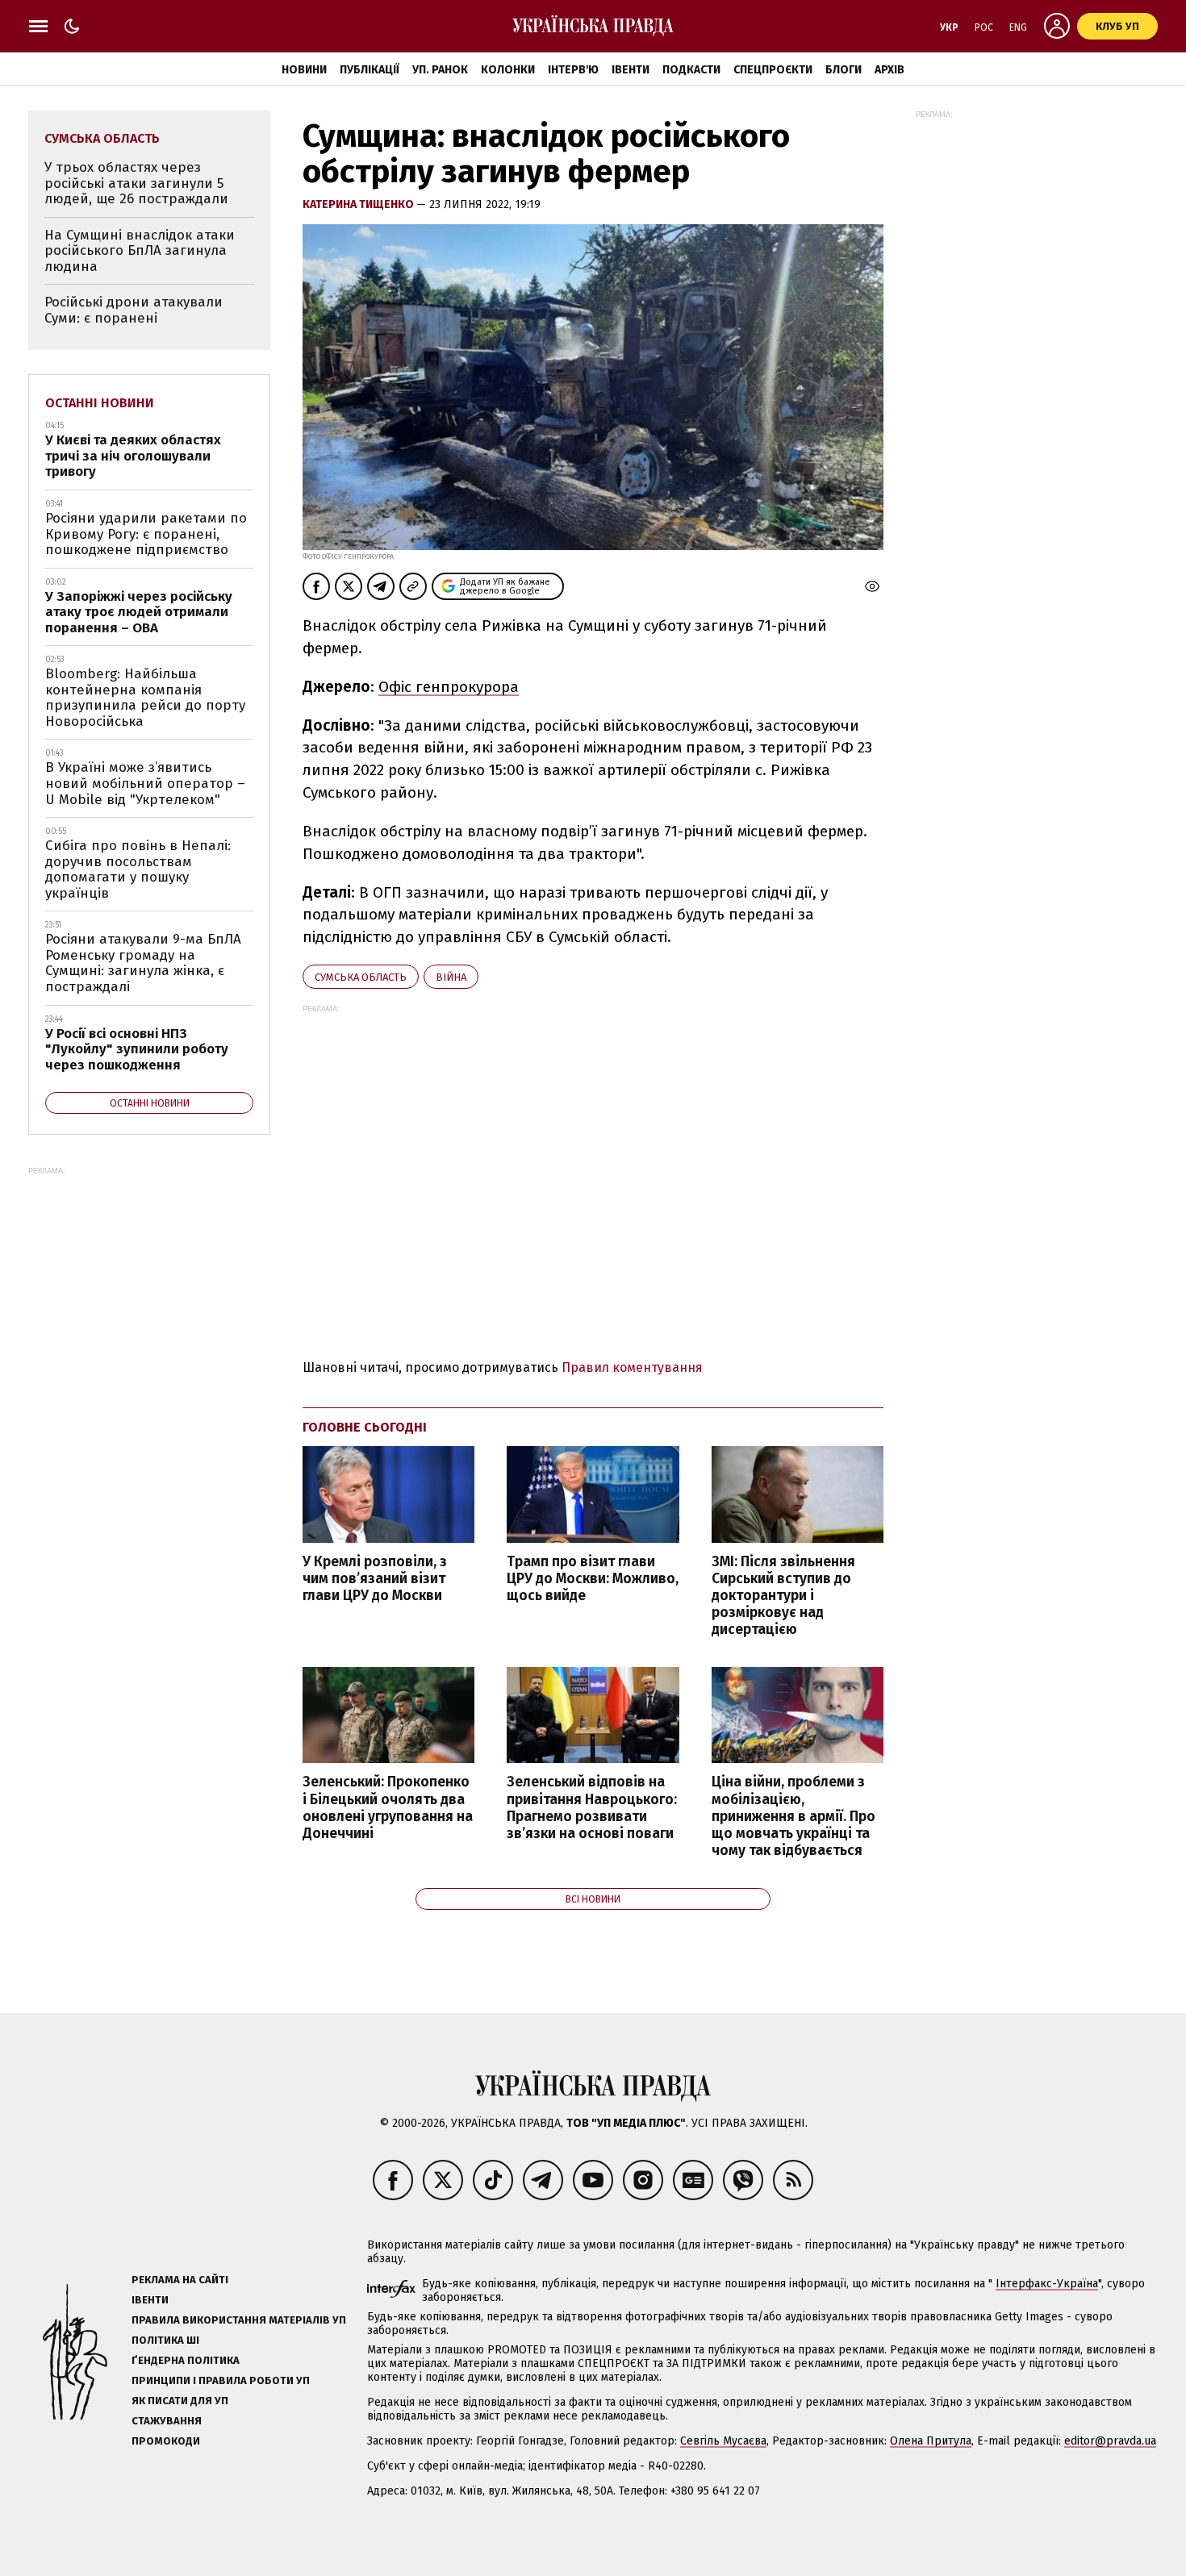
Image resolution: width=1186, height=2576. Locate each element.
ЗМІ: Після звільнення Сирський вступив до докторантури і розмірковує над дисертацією (783, 1596)
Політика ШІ (165, 2340)
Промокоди (166, 2441)
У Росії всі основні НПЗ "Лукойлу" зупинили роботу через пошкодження (137, 1049)
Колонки (508, 70)
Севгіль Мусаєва (723, 2441)
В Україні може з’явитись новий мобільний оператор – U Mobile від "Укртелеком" (145, 783)
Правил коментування (632, 1367)
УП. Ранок (440, 70)
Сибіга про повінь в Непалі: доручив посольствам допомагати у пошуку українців (138, 869)
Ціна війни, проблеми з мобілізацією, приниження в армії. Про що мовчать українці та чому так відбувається (793, 1816)
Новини (304, 70)
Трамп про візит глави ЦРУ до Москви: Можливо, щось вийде (593, 1579)
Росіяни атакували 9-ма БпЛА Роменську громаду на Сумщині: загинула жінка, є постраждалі (143, 963)
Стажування (167, 2421)
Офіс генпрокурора (449, 687)
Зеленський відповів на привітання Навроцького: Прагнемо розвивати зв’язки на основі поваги (592, 1807)
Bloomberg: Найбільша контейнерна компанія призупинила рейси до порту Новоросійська (145, 698)
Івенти (631, 70)
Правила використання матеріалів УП (239, 2320)
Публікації (370, 70)
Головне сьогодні (365, 1427)
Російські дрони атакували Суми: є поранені (134, 310)
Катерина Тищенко (359, 204)
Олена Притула (931, 2441)
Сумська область (361, 977)
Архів (890, 70)
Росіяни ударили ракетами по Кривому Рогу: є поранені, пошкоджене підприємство (146, 534)
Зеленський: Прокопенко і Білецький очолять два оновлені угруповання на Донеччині (388, 1807)
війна (451, 977)
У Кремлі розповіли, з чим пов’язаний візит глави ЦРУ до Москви (375, 1579)
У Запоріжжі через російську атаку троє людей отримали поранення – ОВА (139, 612)
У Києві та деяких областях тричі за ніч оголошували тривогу (133, 456)
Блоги (844, 70)
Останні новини (100, 403)
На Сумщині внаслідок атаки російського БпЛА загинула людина (140, 251)
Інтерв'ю (573, 70)
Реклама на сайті (180, 2280)
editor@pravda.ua (1110, 2441)
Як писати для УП (180, 2401)
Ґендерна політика (186, 2360)
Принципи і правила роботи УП (221, 2380)
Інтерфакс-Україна (1047, 2284)
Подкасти (691, 70)
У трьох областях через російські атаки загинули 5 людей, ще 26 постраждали (136, 183)
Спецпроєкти (773, 70)
